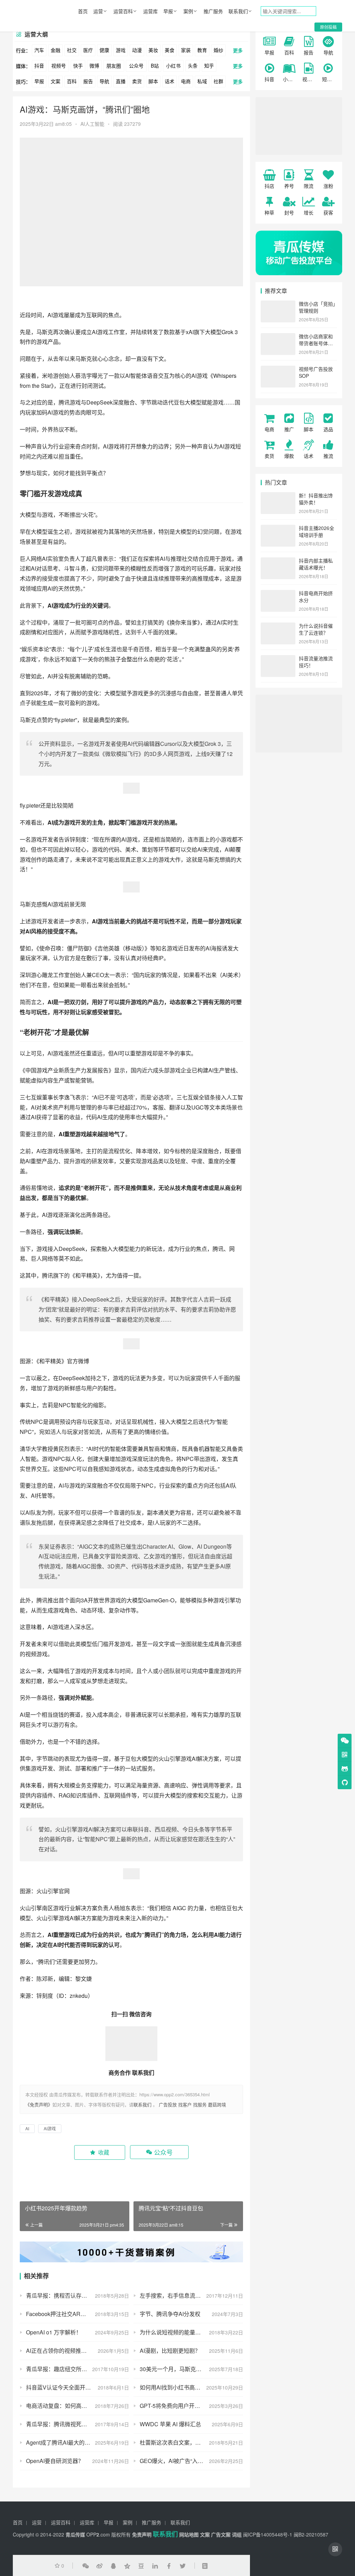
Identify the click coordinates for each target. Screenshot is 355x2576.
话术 (170, 81)
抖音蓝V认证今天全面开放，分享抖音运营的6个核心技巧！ (77, 2387)
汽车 (39, 50)
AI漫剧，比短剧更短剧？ (170, 2351)
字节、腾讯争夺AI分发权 (170, 2314)
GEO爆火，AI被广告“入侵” (172, 2461)
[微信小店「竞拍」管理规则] (278, 304)
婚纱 (218, 50)
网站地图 (189, 2534)
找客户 (185, 2104)
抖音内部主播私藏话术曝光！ (316, 564)
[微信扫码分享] (86, 2566)
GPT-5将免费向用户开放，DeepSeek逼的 (191, 2406)
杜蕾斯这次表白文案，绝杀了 (176, 2442)
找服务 (200, 2104)
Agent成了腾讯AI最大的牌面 (61, 2442)
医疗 (88, 50)
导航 (104, 81)
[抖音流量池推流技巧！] (278, 659)
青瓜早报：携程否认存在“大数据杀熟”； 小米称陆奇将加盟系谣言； (77, 2295)
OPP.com (98, 2534)
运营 (98, 11)
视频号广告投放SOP (316, 372)
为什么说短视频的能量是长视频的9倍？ (188, 2332)
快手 (78, 66)
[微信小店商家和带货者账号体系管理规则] (278, 337)
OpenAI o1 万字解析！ (54, 2332)
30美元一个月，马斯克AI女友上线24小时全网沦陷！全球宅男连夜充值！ (191, 2369)
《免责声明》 (39, 2104)
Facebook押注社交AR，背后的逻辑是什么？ (77, 2314)
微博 (94, 66)
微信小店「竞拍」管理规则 (317, 307)
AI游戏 (56, 315)
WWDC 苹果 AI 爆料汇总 (170, 2424)
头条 (193, 66)
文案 (55, 81)
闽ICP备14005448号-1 (268, 2534)
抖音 (39, 66)
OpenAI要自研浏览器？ (55, 2461)
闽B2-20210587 (311, 2534)
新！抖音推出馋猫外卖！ (316, 499)
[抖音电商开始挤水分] (278, 594)
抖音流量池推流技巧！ (316, 662)
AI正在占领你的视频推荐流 (59, 2351)
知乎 (209, 66)
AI (94, 332)
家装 (186, 50)
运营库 (150, 11)
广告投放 (168, 2104)
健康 (104, 50)
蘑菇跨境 (217, 2104)
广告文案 (221, 2534)
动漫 (137, 50)
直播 (121, 81)
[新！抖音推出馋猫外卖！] (278, 496)
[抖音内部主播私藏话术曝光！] (278, 561)
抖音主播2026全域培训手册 (317, 531)
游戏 (121, 50)
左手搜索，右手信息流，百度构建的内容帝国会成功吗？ (191, 2295)
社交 (72, 50)
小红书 (173, 66)
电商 (186, 81)
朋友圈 (114, 66)
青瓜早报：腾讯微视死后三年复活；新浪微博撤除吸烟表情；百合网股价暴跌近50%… (77, 2424)
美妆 (153, 50)
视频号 (59, 66)
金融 (55, 50)
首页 (83, 11)
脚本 (153, 81)
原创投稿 (328, 27)
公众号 (136, 66)
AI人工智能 (92, 124)
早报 (168, 11)
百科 (72, 81)
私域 (202, 81)
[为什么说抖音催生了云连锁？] (278, 626)
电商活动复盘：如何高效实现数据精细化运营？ (77, 2406)
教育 (202, 50)
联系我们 (238, 11)
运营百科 (123, 11)
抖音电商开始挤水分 (316, 597)
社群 (218, 81)
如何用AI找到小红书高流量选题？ (181, 2387)
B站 (155, 66)
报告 (88, 81)
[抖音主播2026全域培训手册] (278, 529)
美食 (170, 50)
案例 (188, 11)
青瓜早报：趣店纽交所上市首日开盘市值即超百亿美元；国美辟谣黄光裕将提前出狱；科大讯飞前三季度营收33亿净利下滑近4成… (77, 2369)
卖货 (137, 81)
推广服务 (213, 11)
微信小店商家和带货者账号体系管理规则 (316, 343)
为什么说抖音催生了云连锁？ (316, 629)
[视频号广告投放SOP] (278, 369)
